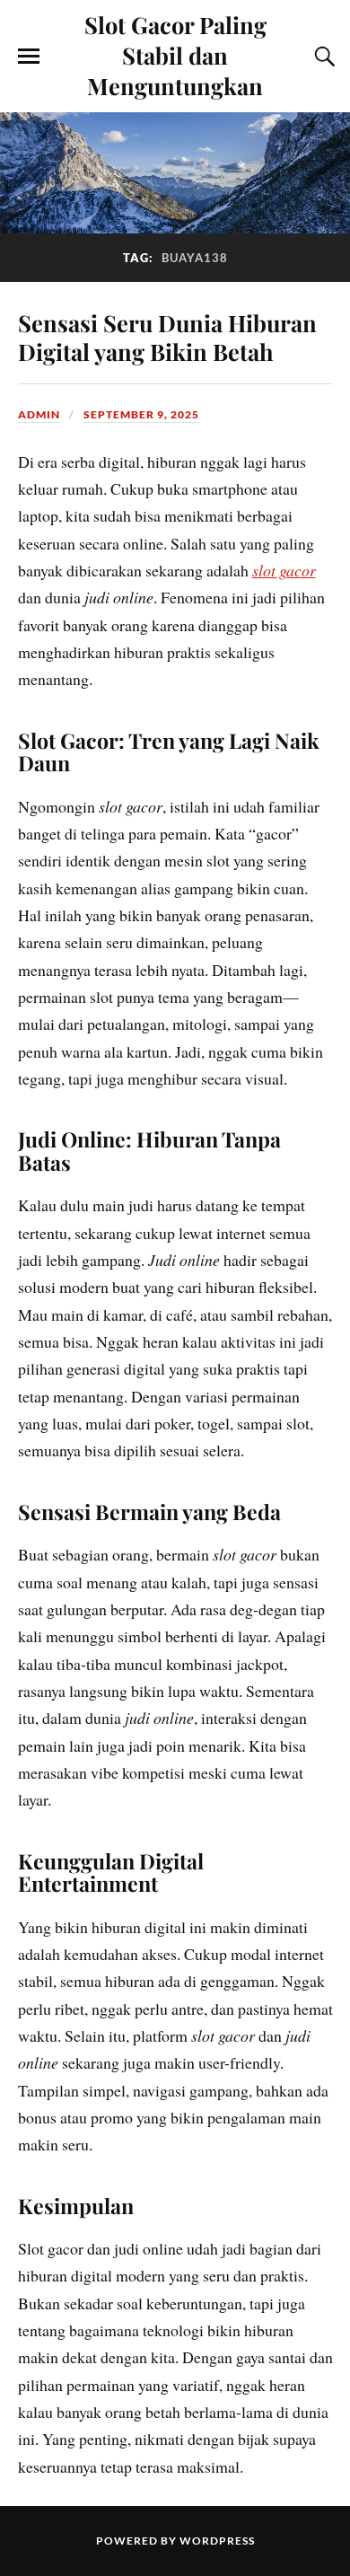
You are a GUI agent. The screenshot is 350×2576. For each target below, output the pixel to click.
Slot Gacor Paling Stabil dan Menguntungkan (175, 55)
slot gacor (284, 570)
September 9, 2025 (141, 414)
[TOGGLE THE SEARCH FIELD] (322, 57)
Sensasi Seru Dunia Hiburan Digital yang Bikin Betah (167, 337)
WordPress (217, 2541)
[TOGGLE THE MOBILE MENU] (29, 57)
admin (39, 414)
